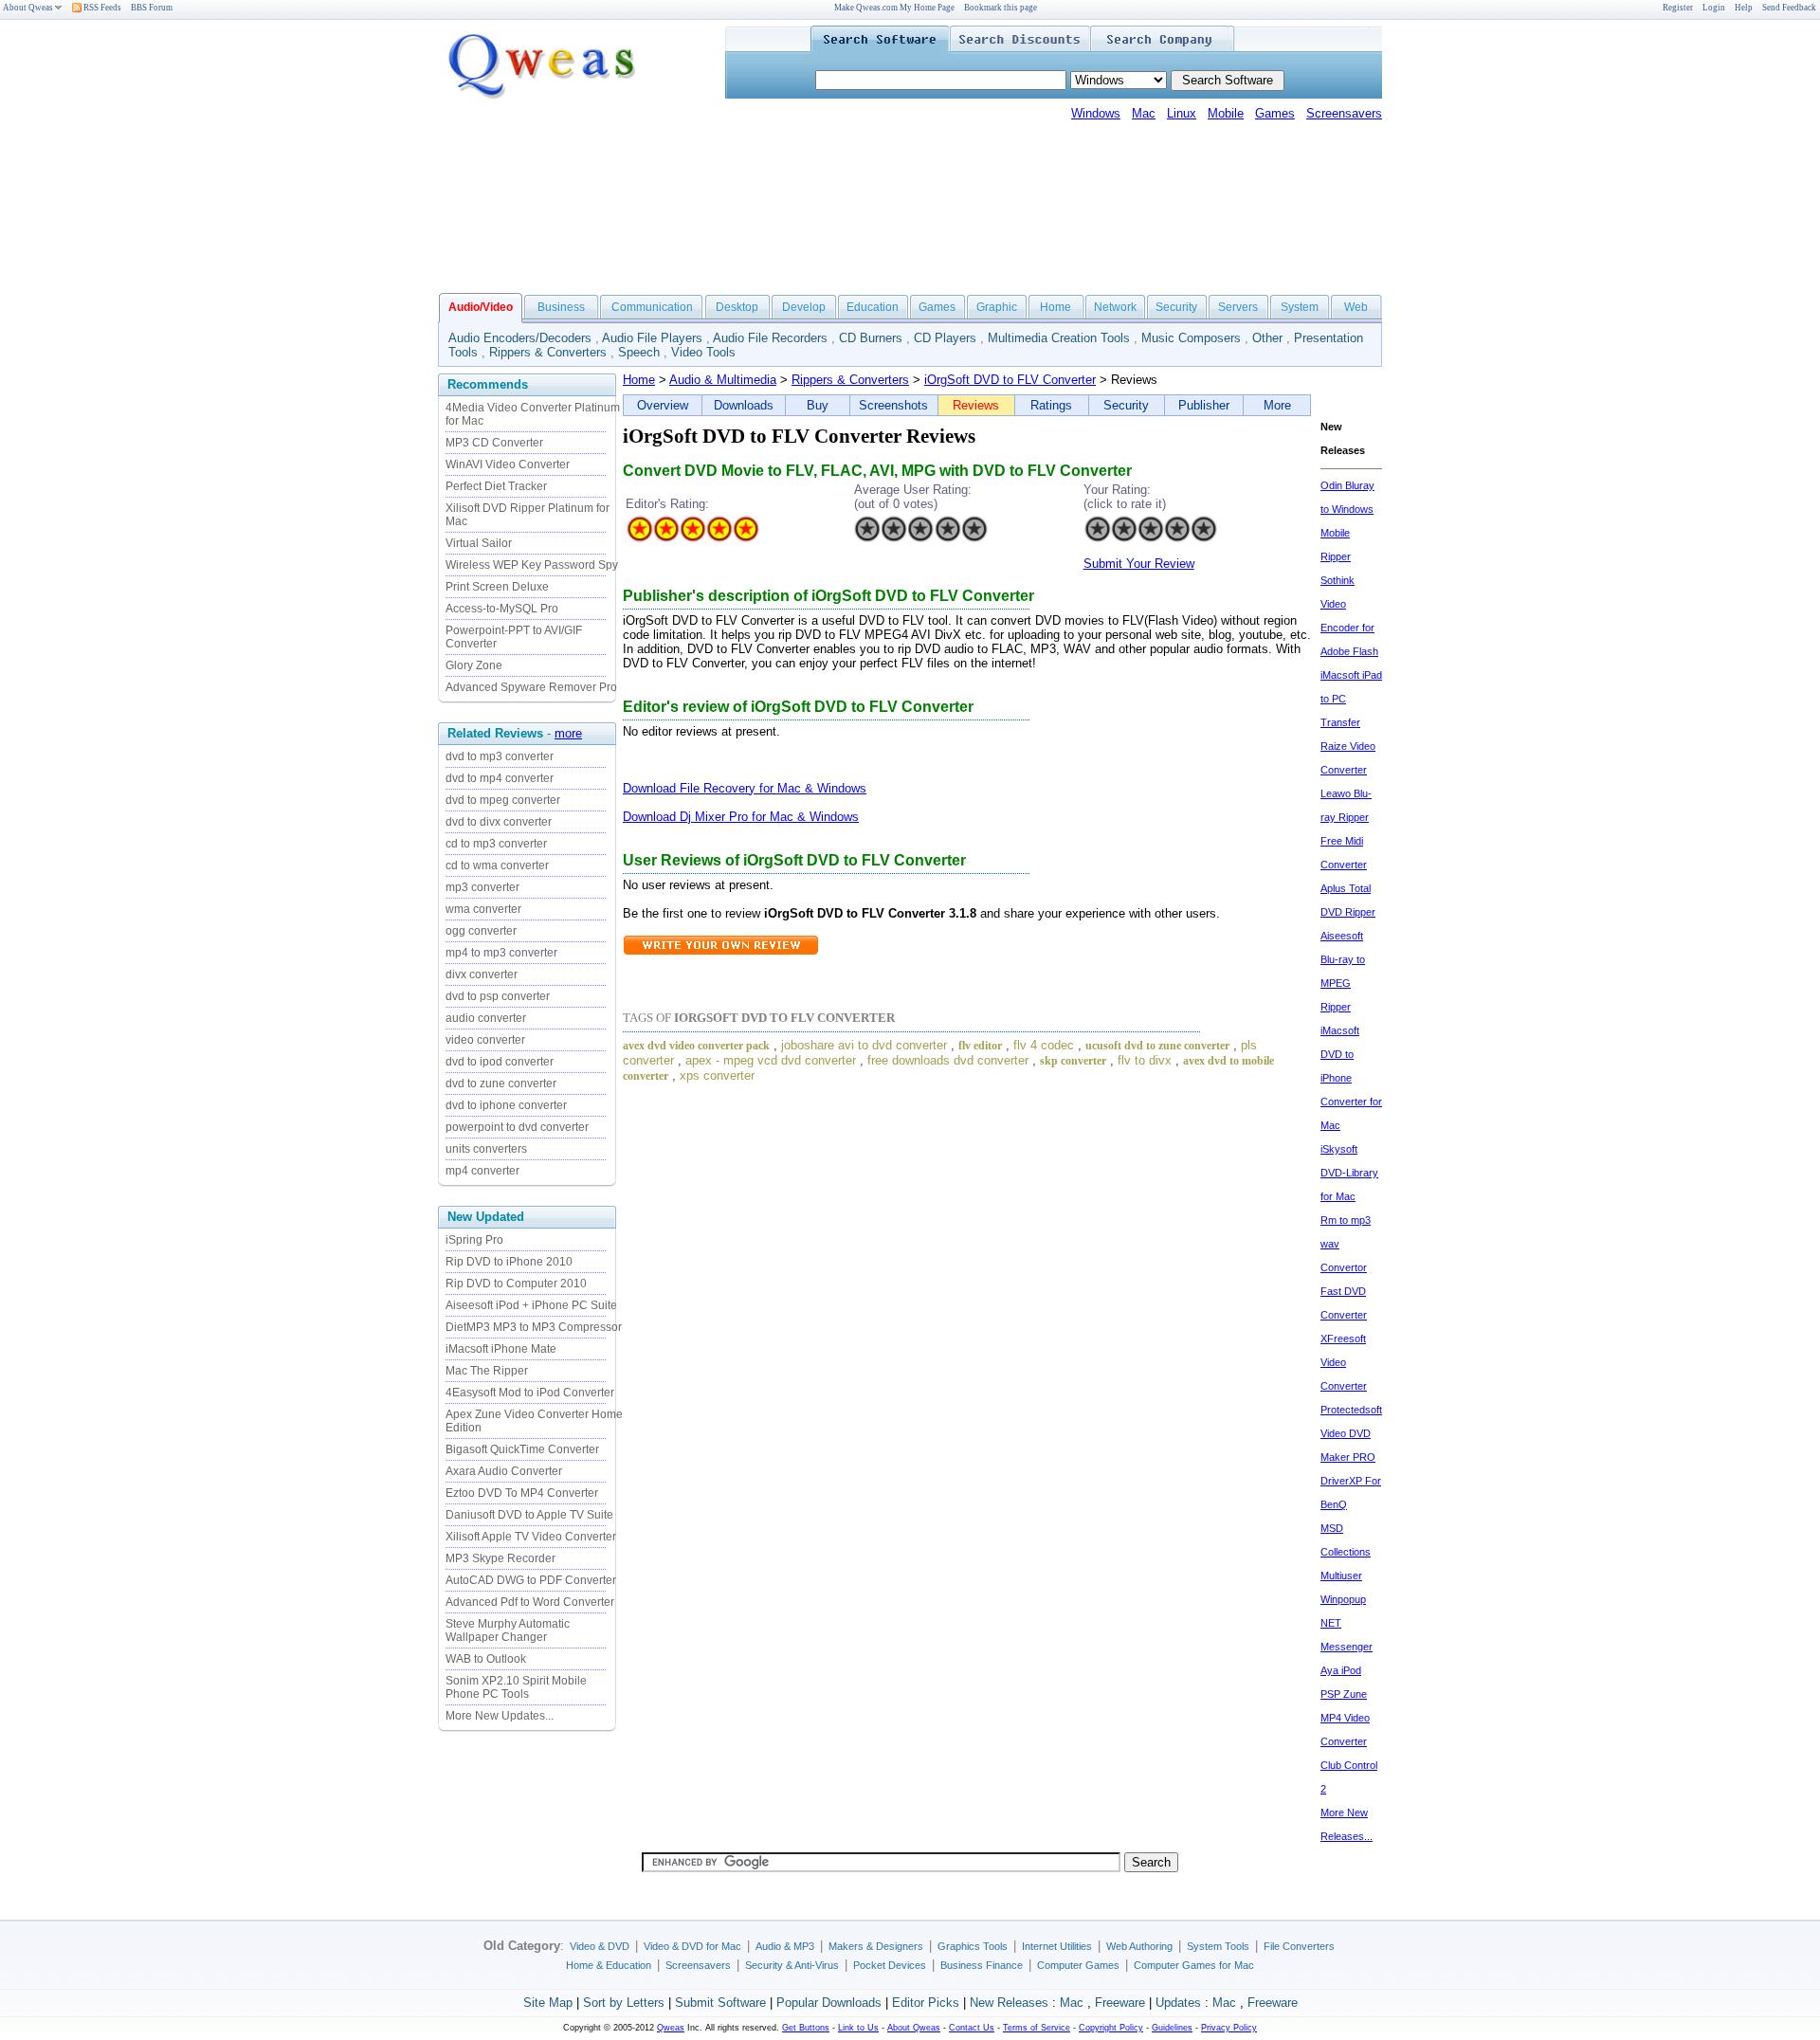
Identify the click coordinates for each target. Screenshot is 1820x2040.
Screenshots (893, 405)
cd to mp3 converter (496, 844)
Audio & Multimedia (723, 380)
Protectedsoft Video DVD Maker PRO (1351, 1433)
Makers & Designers (876, 1946)
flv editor (980, 1046)
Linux (1182, 113)
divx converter (482, 974)
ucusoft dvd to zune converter (1157, 1046)
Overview (663, 405)
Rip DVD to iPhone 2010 (509, 1262)
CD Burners (871, 338)
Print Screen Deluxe (497, 587)
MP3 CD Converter (494, 443)
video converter (485, 1040)
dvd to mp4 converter (500, 778)
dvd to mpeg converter (503, 800)
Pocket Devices (890, 1965)
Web (1356, 307)
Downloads (744, 405)
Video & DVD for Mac (692, 1946)
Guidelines (1172, 2028)
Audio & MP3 (785, 1946)
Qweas (671, 2028)
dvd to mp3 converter (500, 756)
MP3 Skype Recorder (500, 1558)
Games (1275, 113)
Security (1176, 307)
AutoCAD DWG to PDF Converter (531, 1580)
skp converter (1073, 1061)
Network (1115, 307)
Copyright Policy (1111, 2028)
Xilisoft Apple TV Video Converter (531, 1537)
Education (873, 307)
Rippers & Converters (548, 352)
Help (1744, 8)
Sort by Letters (624, 2003)
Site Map (548, 2003)
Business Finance (982, 1965)
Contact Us (972, 2028)
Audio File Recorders (770, 338)
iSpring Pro (474, 1240)
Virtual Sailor (479, 543)
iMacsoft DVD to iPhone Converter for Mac (1351, 1078)
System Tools (1218, 1946)
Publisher (1204, 405)
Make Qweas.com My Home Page (894, 8)
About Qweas (28, 8)
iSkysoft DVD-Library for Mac (1349, 1173)
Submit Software (720, 2003)
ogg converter (481, 931)
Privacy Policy (1229, 2028)
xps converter (717, 1075)
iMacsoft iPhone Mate (501, 1349)
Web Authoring (1139, 1946)
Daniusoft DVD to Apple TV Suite (529, 1515)
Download (651, 788)
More (1277, 405)
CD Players (945, 338)
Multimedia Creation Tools (1059, 338)
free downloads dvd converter (948, 1060)
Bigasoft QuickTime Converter (522, 1449)
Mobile (1226, 113)
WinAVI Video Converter (508, 464)
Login (1714, 8)
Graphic (997, 307)
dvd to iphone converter (506, 1105)
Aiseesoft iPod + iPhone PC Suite (531, 1305)
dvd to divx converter (499, 822)
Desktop (737, 307)
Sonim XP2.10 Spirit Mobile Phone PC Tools (516, 1687)
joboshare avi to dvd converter (864, 1045)
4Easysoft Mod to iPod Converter (530, 1393)
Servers (1238, 307)
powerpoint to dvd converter (517, 1127)
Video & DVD (600, 1946)
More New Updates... (500, 1716)
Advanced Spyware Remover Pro (531, 687)
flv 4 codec (1044, 1045)
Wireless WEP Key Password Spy (532, 565)
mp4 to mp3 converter (501, 953)
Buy (818, 405)
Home (1056, 307)
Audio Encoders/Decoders (520, 338)
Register (1678, 8)
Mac (1144, 113)
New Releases (1009, 2003)
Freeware (1120, 2003)
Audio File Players (652, 338)
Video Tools (703, 352)
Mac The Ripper (487, 1371)
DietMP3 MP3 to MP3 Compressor (534, 1327)
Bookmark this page (1001, 8)
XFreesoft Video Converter (1344, 1362)
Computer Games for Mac (1194, 1965)
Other (1267, 338)
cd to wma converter (497, 865)
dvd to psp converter (498, 996)
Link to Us (858, 2028)
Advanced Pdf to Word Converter (530, 1602)
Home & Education (609, 1965)
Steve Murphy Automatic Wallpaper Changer (508, 1630)
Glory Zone (474, 665)
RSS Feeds (101, 8)
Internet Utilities (1057, 1946)
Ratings (1051, 405)
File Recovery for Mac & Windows (773, 788)
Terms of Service (1037, 2028)
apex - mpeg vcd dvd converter (771, 1060)
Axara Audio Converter (504, 1471)
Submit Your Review (1139, 564)
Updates (1178, 2003)
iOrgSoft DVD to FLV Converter (1010, 380)
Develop (804, 307)
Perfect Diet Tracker (496, 486)
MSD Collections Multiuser (1346, 1552)
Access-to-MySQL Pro (502, 609)
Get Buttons (806, 2028)
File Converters (1299, 1946)
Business (561, 307)
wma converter (483, 909)
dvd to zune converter (501, 1084)
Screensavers (1344, 113)
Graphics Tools (973, 1946)
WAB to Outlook (486, 1659)
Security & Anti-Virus (792, 1965)
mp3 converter (482, 887)
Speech (639, 352)
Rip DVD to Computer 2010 (516, 1284)
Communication (652, 307)
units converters (486, 1149)
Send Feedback (1789, 8)
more (568, 733)
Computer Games (1078, 1965)
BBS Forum (152, 8)
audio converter (486, 1018)
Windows (1096, 113)
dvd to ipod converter (500, 1062)
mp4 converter (482, 1171)
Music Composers (1191, 338)
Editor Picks (926, 2003)
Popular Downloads (829, 2003)
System (1300, 307)
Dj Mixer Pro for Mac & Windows (769, 817)
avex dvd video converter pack (696, 1046)
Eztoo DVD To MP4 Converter (522, 1493)
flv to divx (1145, 1060)
